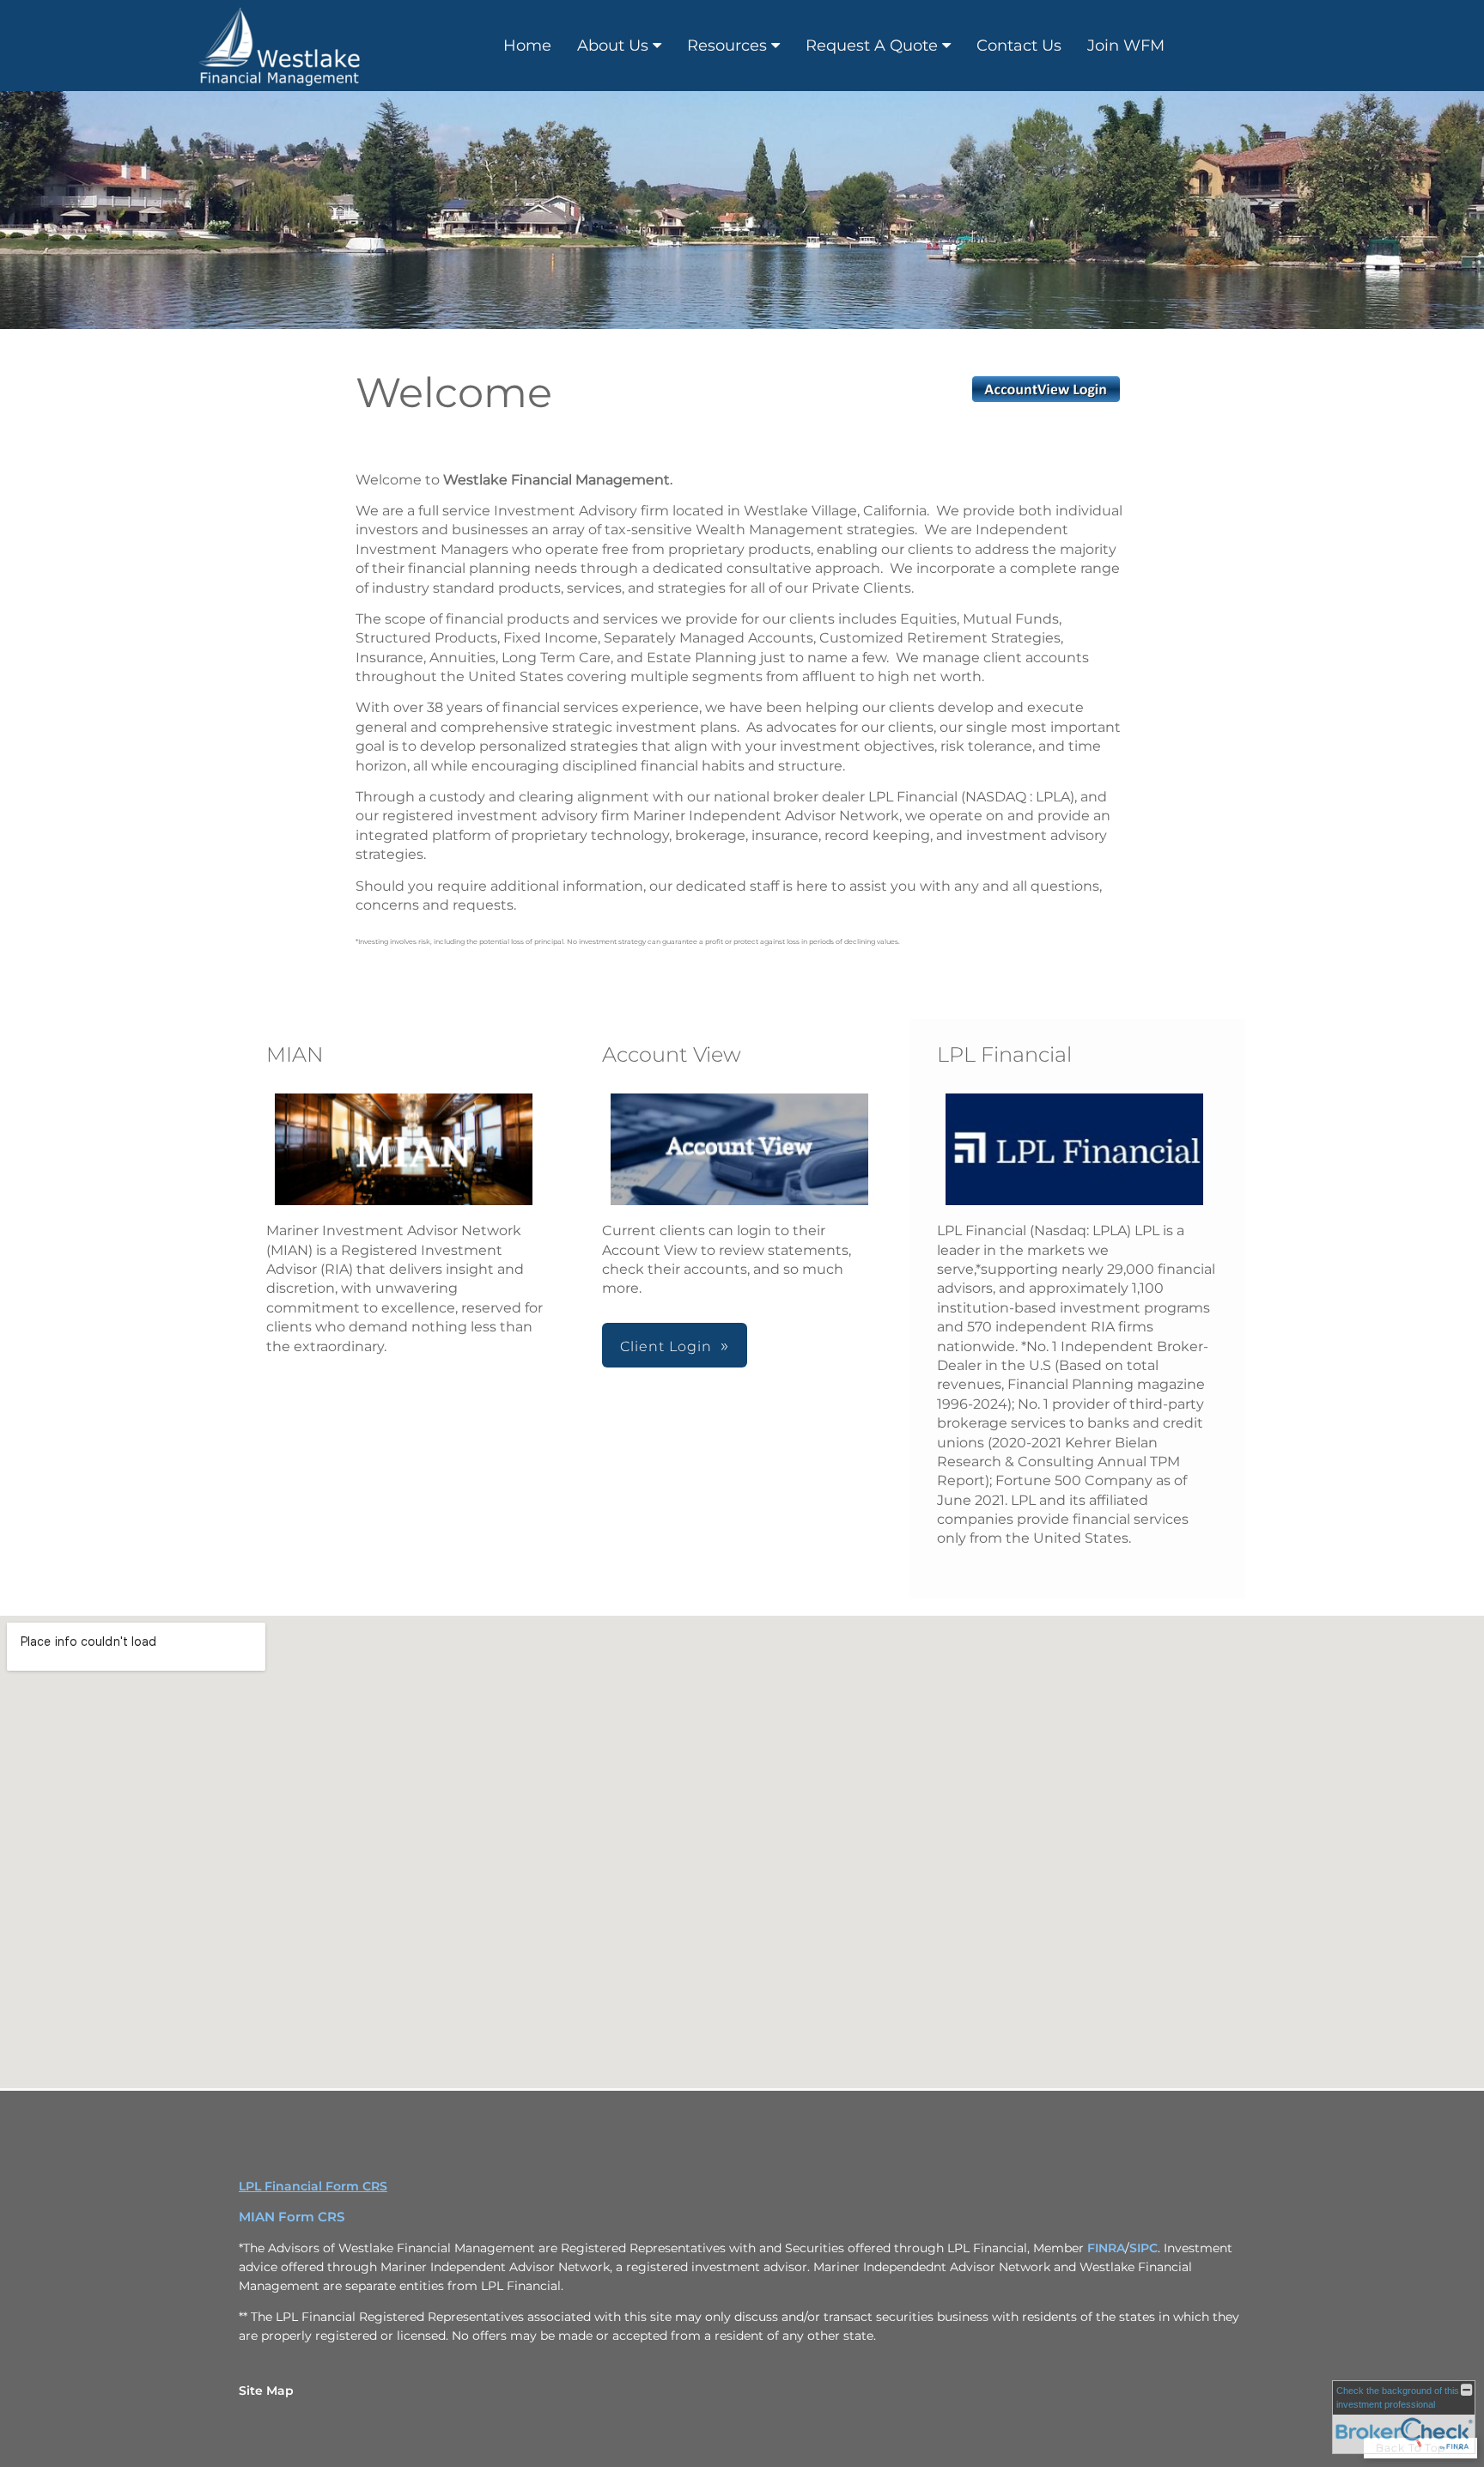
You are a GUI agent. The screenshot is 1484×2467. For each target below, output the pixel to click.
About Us (613, 46)
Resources (727, 46)
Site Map (266, 2391)
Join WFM (1126, 46)
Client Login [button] (666, 1346)
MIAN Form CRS (292, 2217)
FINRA (1106, 2248)
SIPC (1143, 2248)
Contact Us (1019, 46)
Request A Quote (872, 46)
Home (527, 46)
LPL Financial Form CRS (313, 2186)
